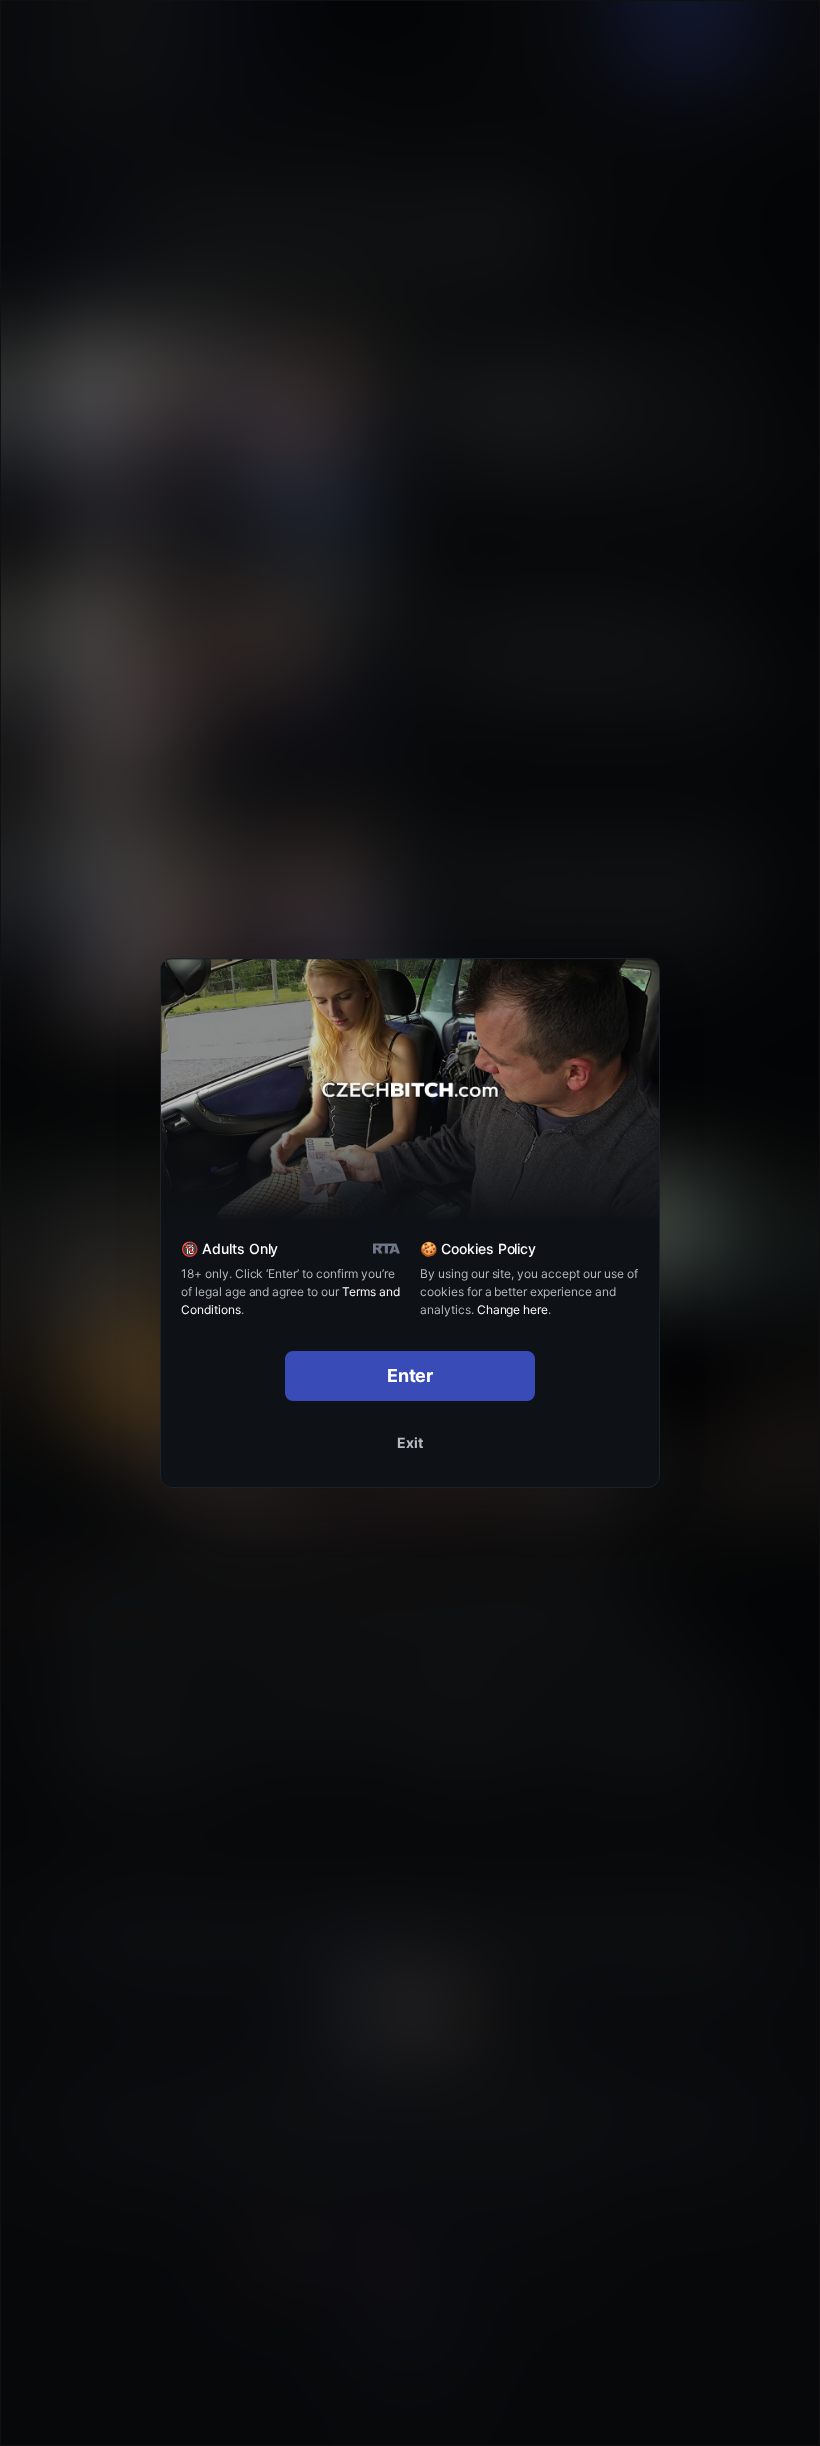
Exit (410, 1442)
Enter (410, 1375)
